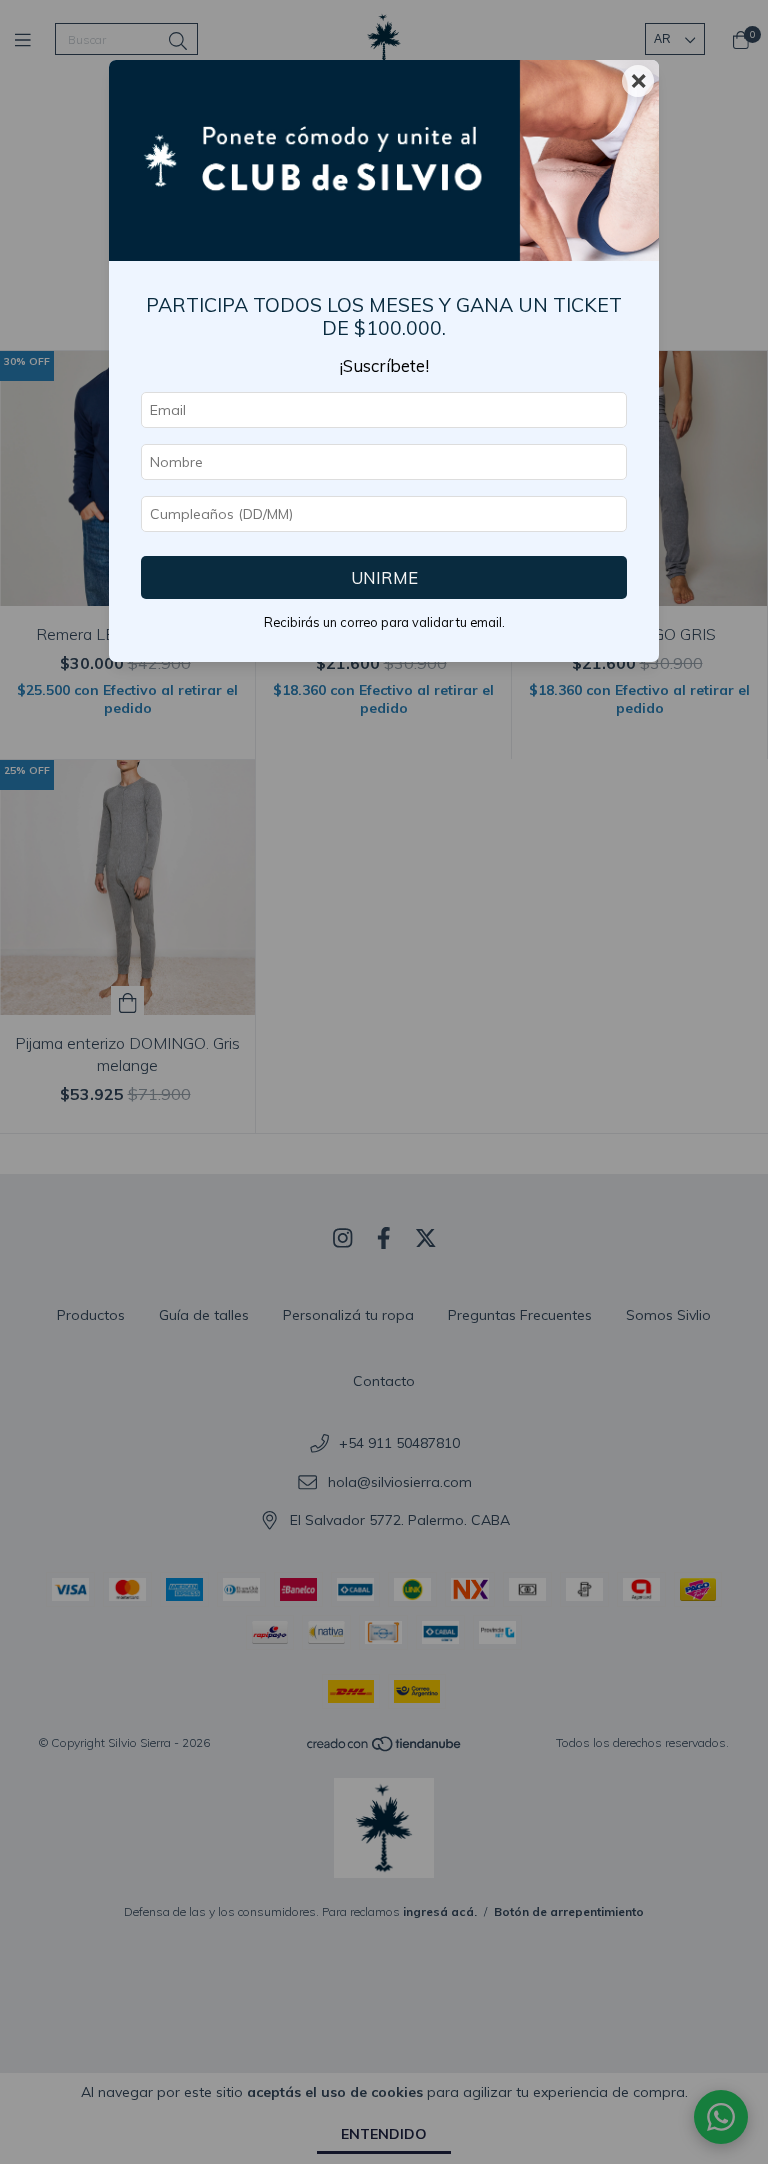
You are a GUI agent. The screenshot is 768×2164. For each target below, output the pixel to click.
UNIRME (384, 577)
